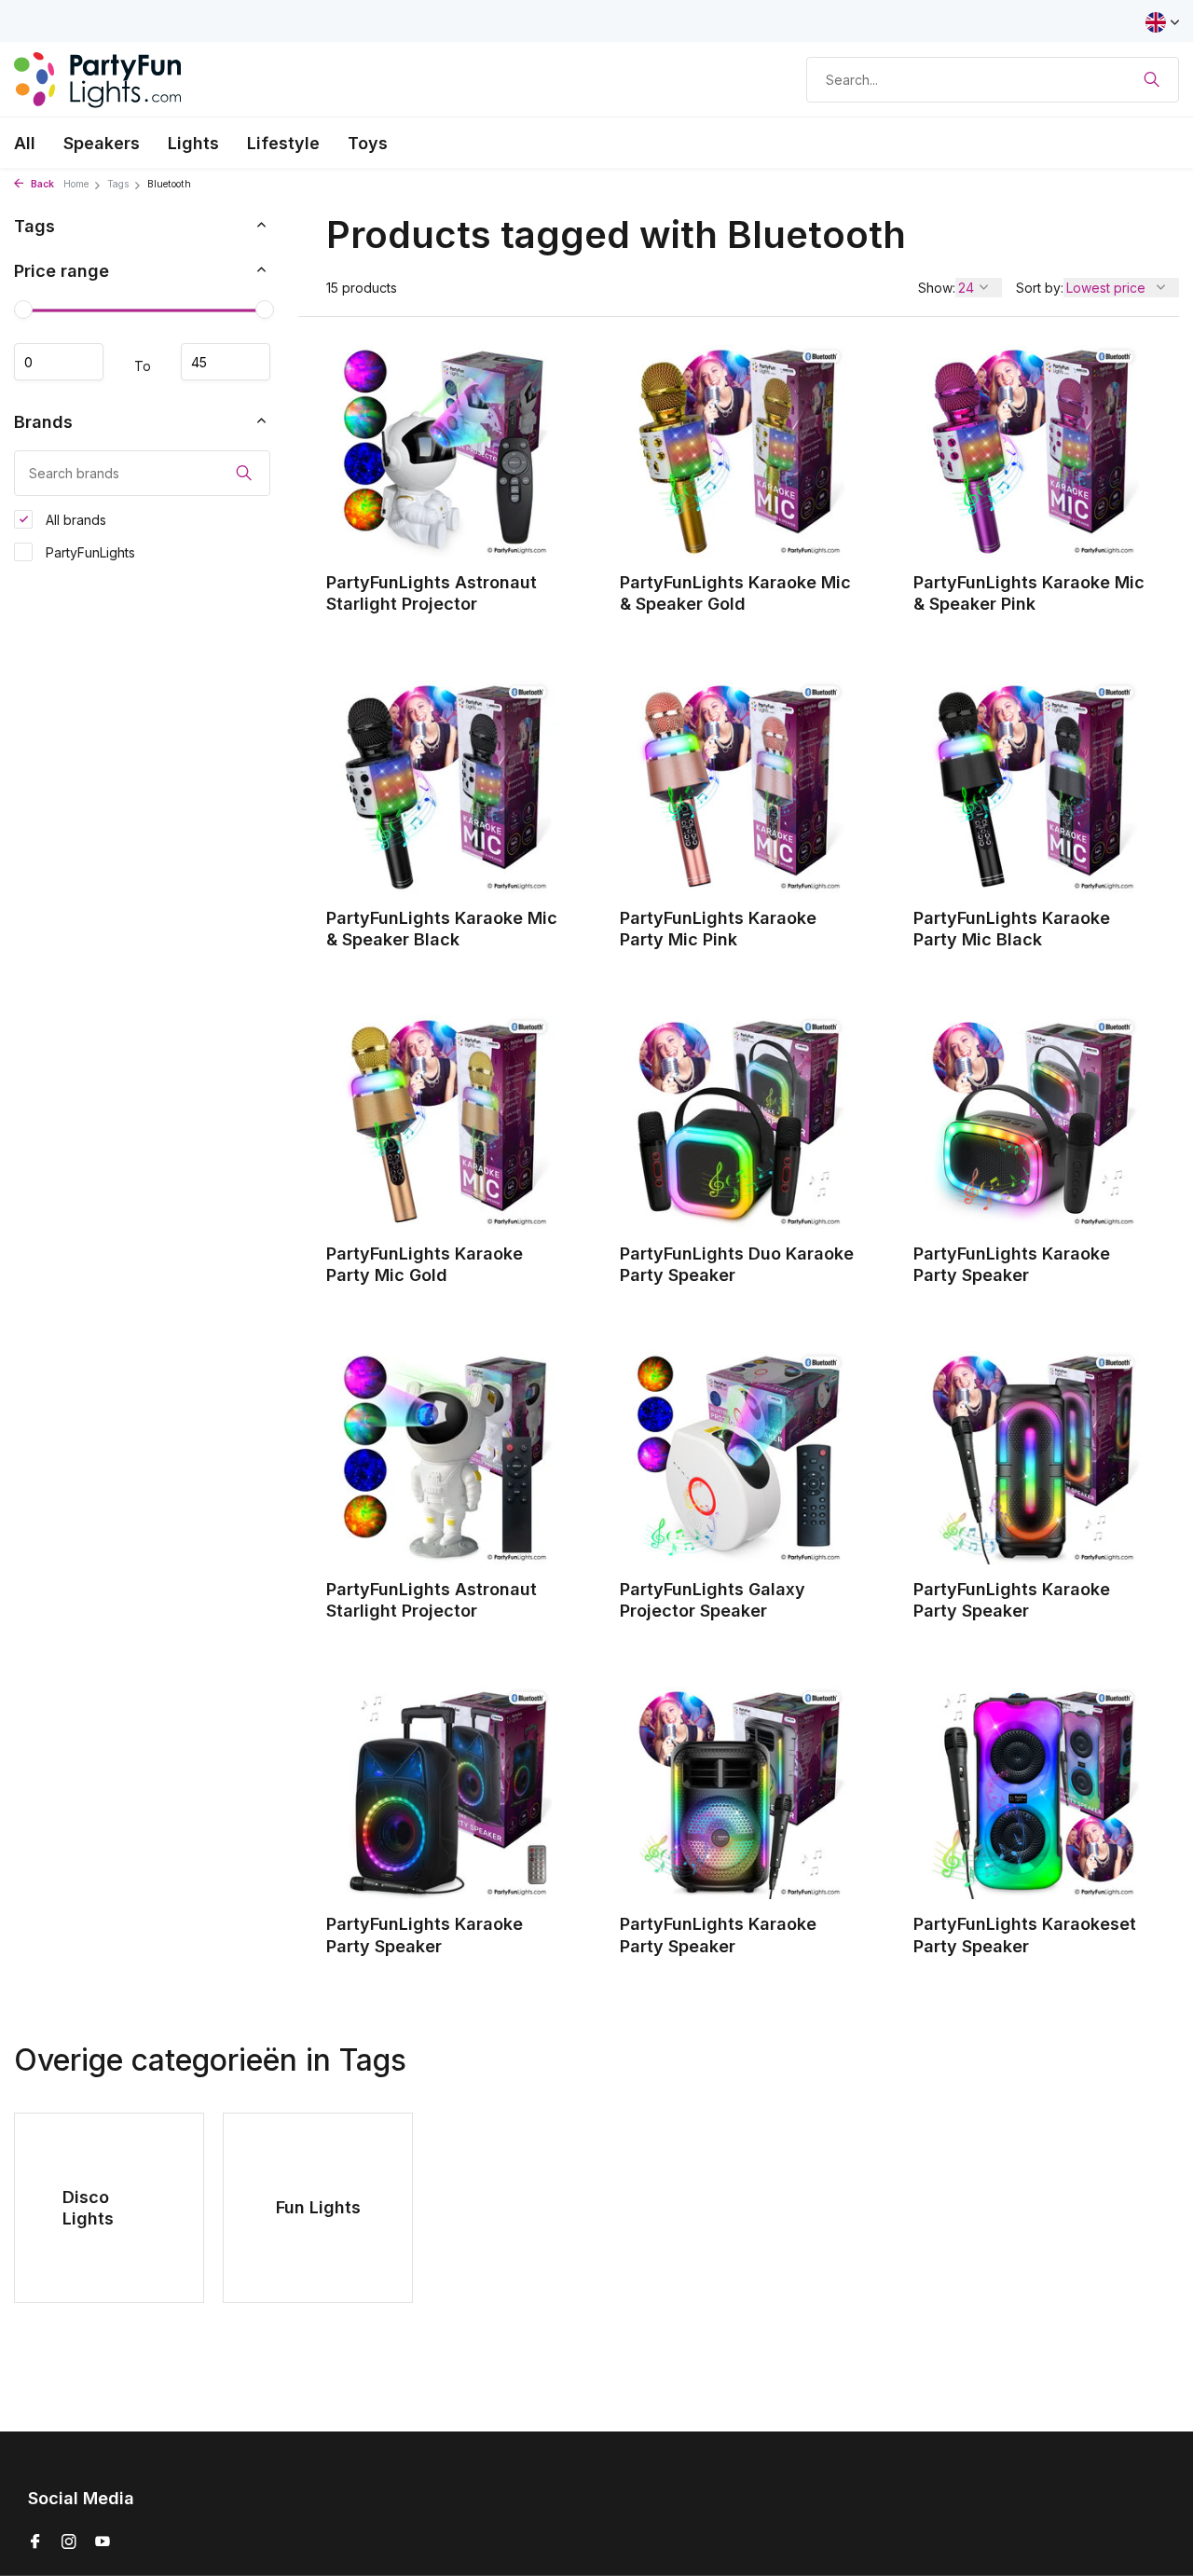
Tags (118, 184)
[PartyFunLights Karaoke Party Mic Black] (1032, 787)
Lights (193, 143)
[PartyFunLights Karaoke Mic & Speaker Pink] (1032, 451)
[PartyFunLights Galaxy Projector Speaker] (739, 1457)
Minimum (59, 362)
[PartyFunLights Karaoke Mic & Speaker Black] (445, 787)
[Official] (98, 79)
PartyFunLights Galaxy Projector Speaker (713, 1600)
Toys (368, 143)
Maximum (226, 362)
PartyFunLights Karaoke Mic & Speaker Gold (735, 593)
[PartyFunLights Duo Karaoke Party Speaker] (739, 1122)
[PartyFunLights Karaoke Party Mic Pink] (739, 787)
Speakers (102, 143)
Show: (937, 288)
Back (41, 184)
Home (76, 184)
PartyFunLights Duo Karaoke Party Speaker (737, 1264)
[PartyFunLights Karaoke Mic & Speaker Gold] (739, 451)
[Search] (1152, 79)
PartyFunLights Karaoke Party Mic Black (1012, 929)
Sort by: (1040, 288)
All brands (74, 520)
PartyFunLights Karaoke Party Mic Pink (718, 929)
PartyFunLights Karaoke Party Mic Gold (425, 1264)
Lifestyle (283, 143)
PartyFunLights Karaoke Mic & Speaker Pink (1029, 593)
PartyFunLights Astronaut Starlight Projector (432, 593)
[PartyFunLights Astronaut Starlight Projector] (445, 451)
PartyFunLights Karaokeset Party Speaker (1025, 1935)
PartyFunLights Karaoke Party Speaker (1012, 1264)
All (25, 143)
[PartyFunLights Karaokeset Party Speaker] (1032, 1793)
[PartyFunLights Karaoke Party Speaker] (1032, 1122)
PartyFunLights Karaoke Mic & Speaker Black (442, 929)
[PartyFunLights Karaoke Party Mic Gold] (445, 1122)
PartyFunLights (89, 552)
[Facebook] (35, 2542)
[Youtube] (103, 2542)
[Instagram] (69, 2542)
